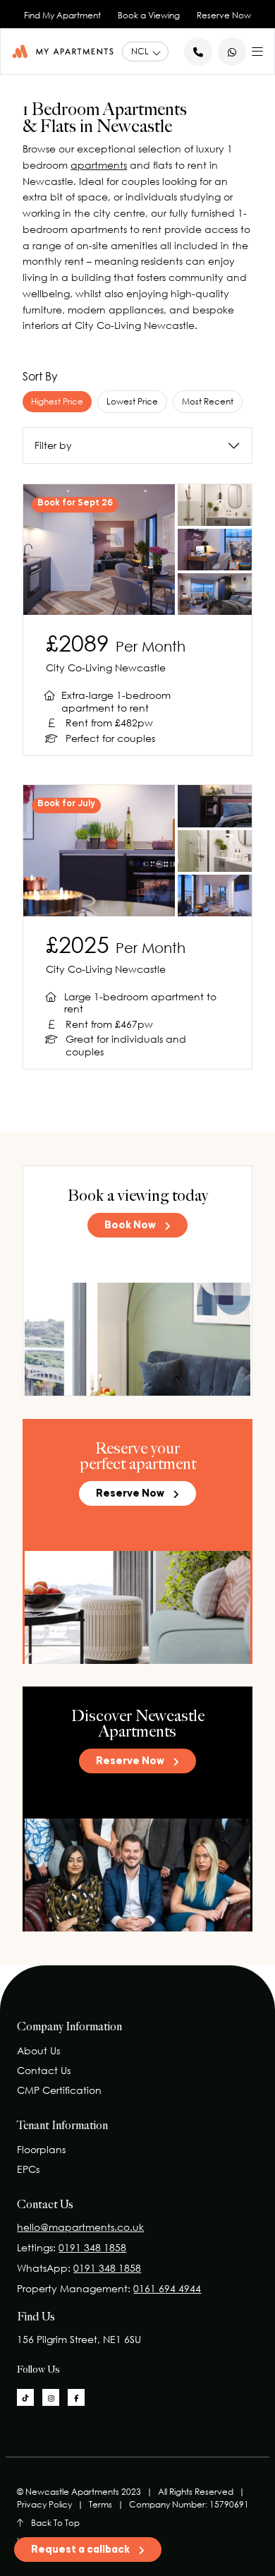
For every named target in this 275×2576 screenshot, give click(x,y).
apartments (99, 165)
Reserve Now (224, 15)
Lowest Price (132, 401)
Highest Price (57, 401)
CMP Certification (59, 2090)
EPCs (28, 2169)
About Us (38, 2050)
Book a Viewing (149, 15)
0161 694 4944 (167, 2288)
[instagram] (51, 2397)
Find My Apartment (62, 15)
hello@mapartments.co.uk (80, 2227)
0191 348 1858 (92, 2247)
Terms (100, 2504)
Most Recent (208, 401)
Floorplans (41, 2149)
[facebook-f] (76, 2397)
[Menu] (257, 49)
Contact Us (44, 2070)
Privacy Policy (44, 2504)
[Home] (63, 51)
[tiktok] (25, 2397)
